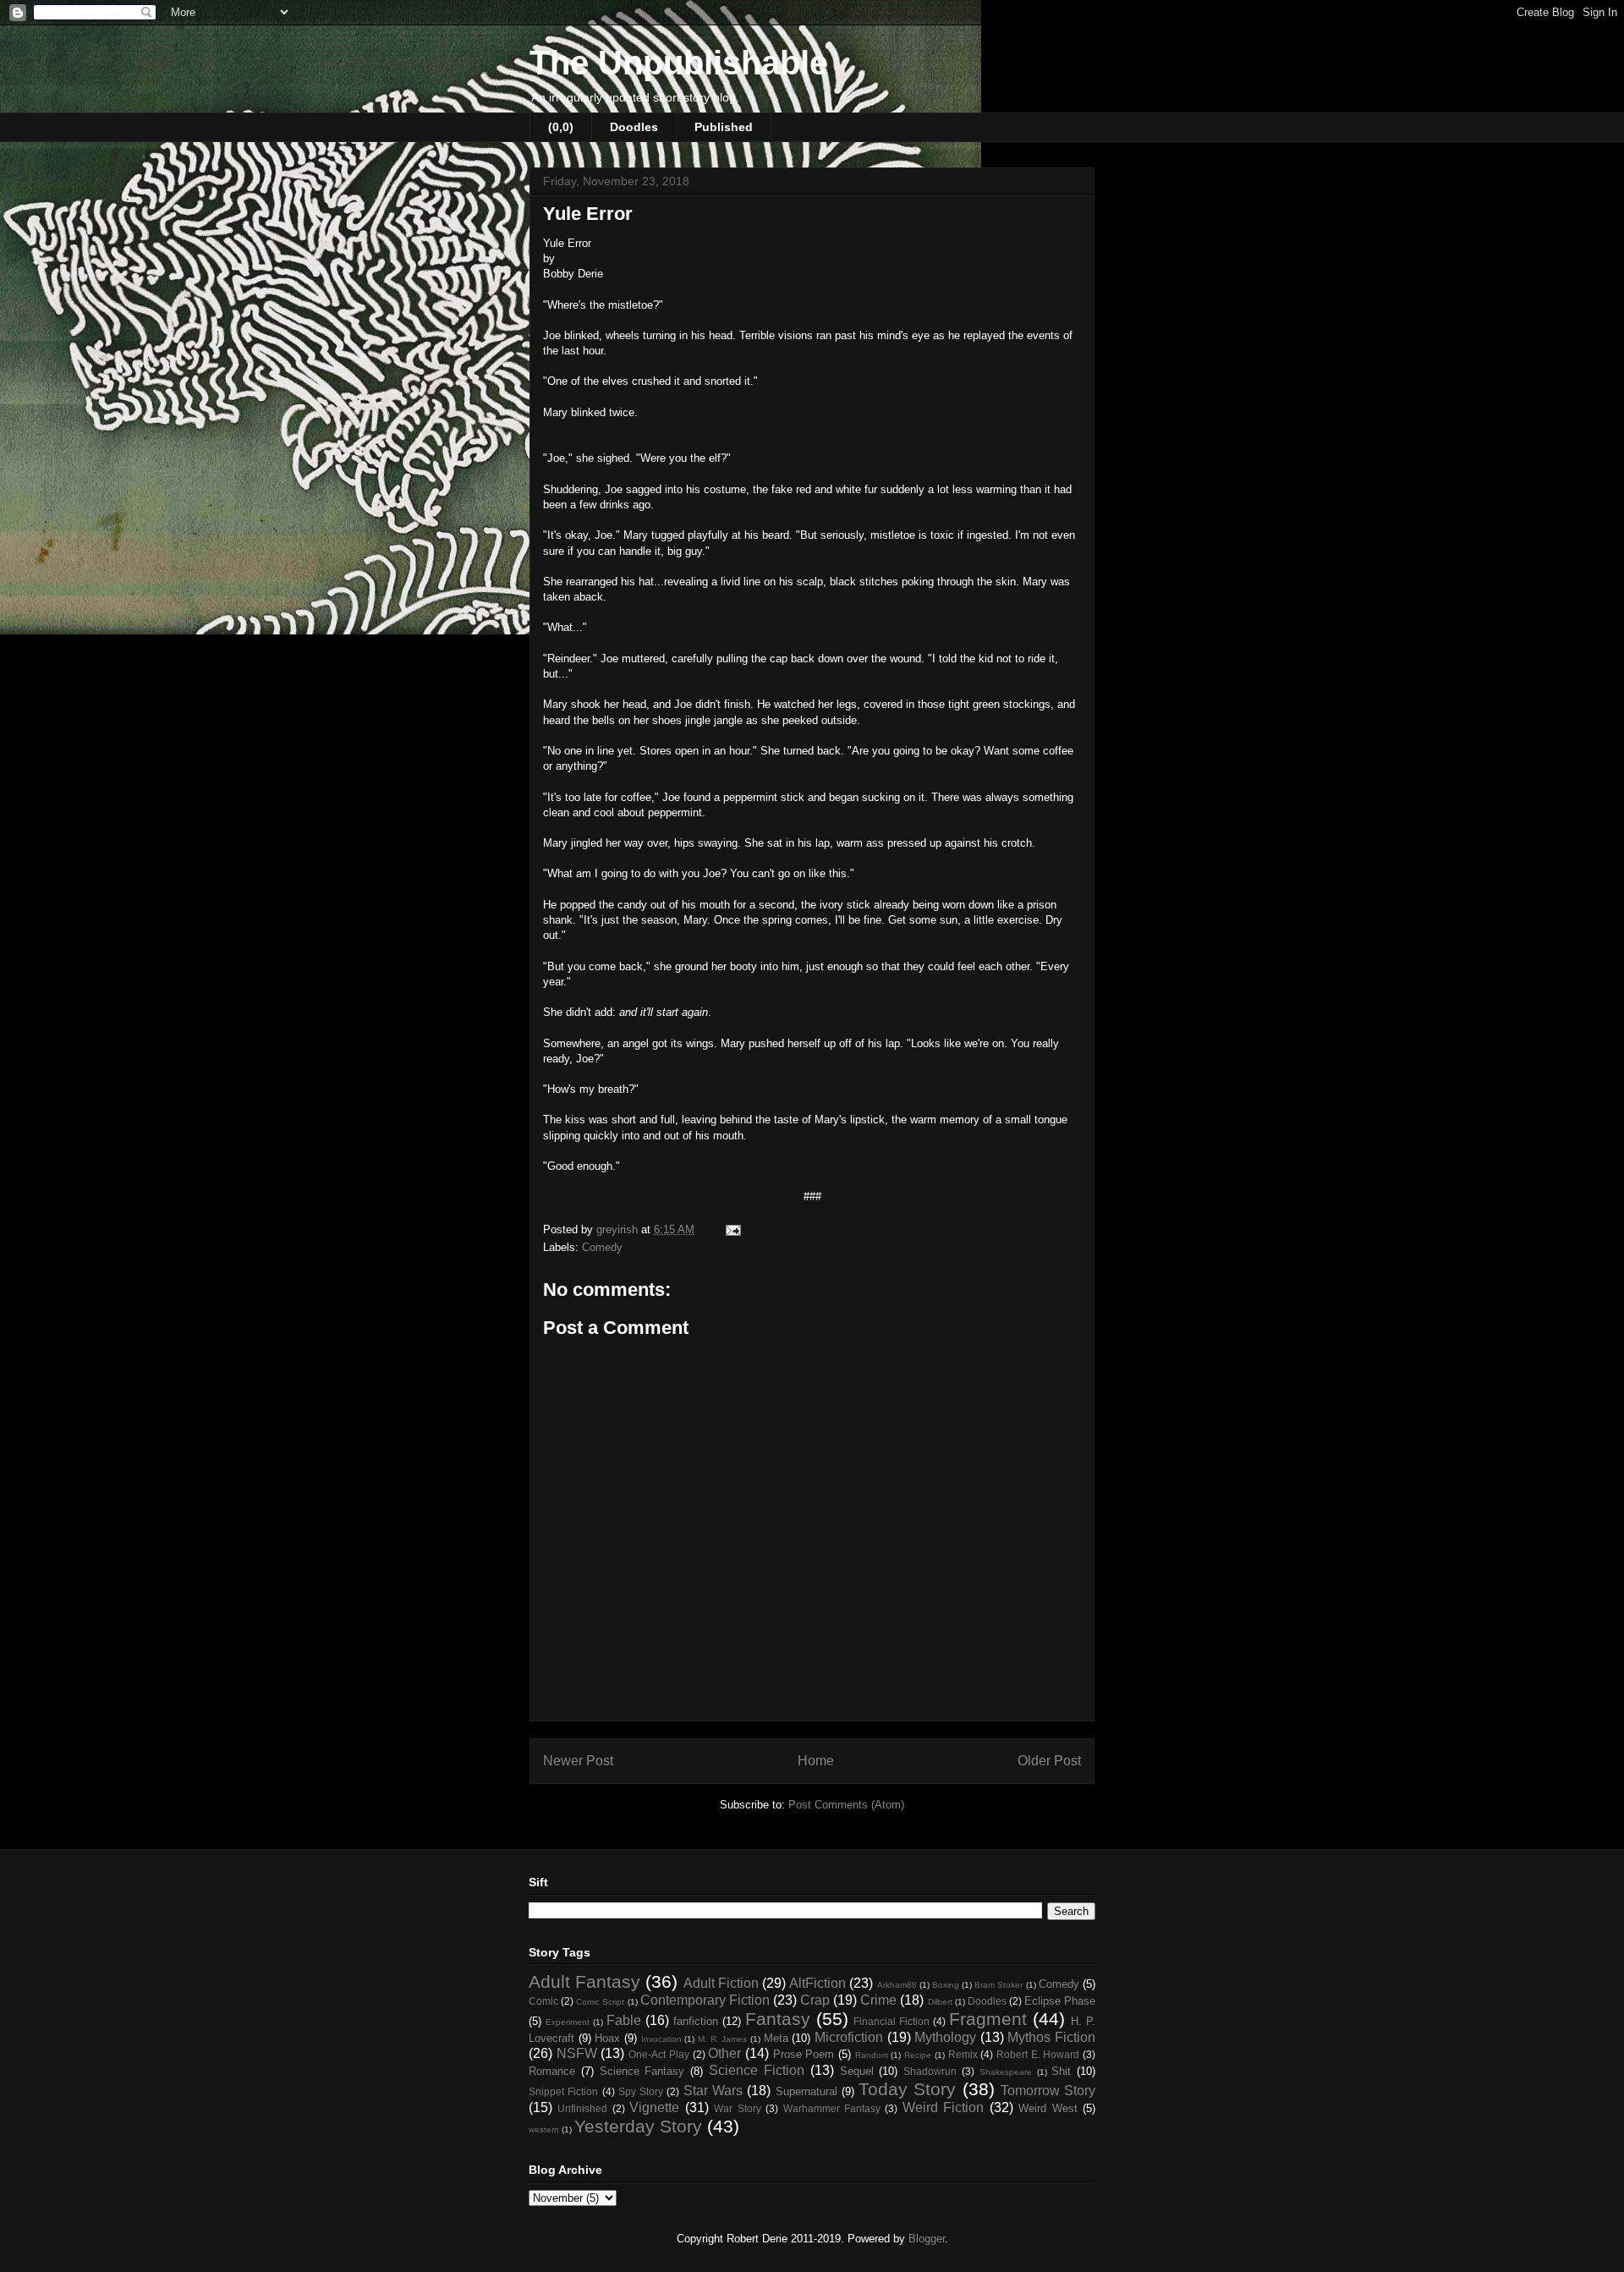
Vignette (654, 2107)
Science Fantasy (642, 2071)
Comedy (602, 1247)
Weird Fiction (943, 2107)
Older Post (1049, 1761)
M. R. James (722, 2039)
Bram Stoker (999, 1985)
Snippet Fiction (563, 2091)
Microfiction (849, 2037)
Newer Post (578, 1761)
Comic (543, 2001)
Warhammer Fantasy (832, 2108)
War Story (737, 2108)
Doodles (634, 127)
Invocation (661, 2039)
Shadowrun (930, 2071)
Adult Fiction (721, 1983)
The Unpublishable (679, 63)
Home (816, 1761)
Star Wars (713, 2091)
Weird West (1048, 2108)
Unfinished (582, 2108)
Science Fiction (757, 2070)
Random (872, 2055)
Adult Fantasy (584, 1981)
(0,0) (561, 127)
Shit (1061, 2071)
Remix (963, 2054)
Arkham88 (897, 1985)
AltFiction (817, 1983)
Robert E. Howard (1038, 2054)
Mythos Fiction (1051, 2037)
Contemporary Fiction (705, 2000)
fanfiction (696, 2021)
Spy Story (641, 2091)
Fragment (988, 2019)
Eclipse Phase (1060, 2001)
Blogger (927, 2239)
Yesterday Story (638, 2126)
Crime (878, 2000)
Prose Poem (804, 2054)
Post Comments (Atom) (846, 1805)
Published (724, 127)
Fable (624, 2020)
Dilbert (940, 2002)
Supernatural (807, 2091)
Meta (776, 2038)
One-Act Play (659, 2054)
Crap (815, 2000)
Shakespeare (1006, 2072)
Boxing (946, 1985)
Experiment (568, 2022)
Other (724, 2053)
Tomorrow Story (1048, 2091)
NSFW (577, 2053)
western (544, 2129)
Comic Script (600, 2002)
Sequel (857, 2071)
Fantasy (778, 2019)
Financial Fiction (892, 2021)
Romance (552, 2071)
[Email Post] (732, 1229)
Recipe (918, 2055)
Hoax (607, 2038)
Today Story (907, 2089)
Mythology (945, 2037)
